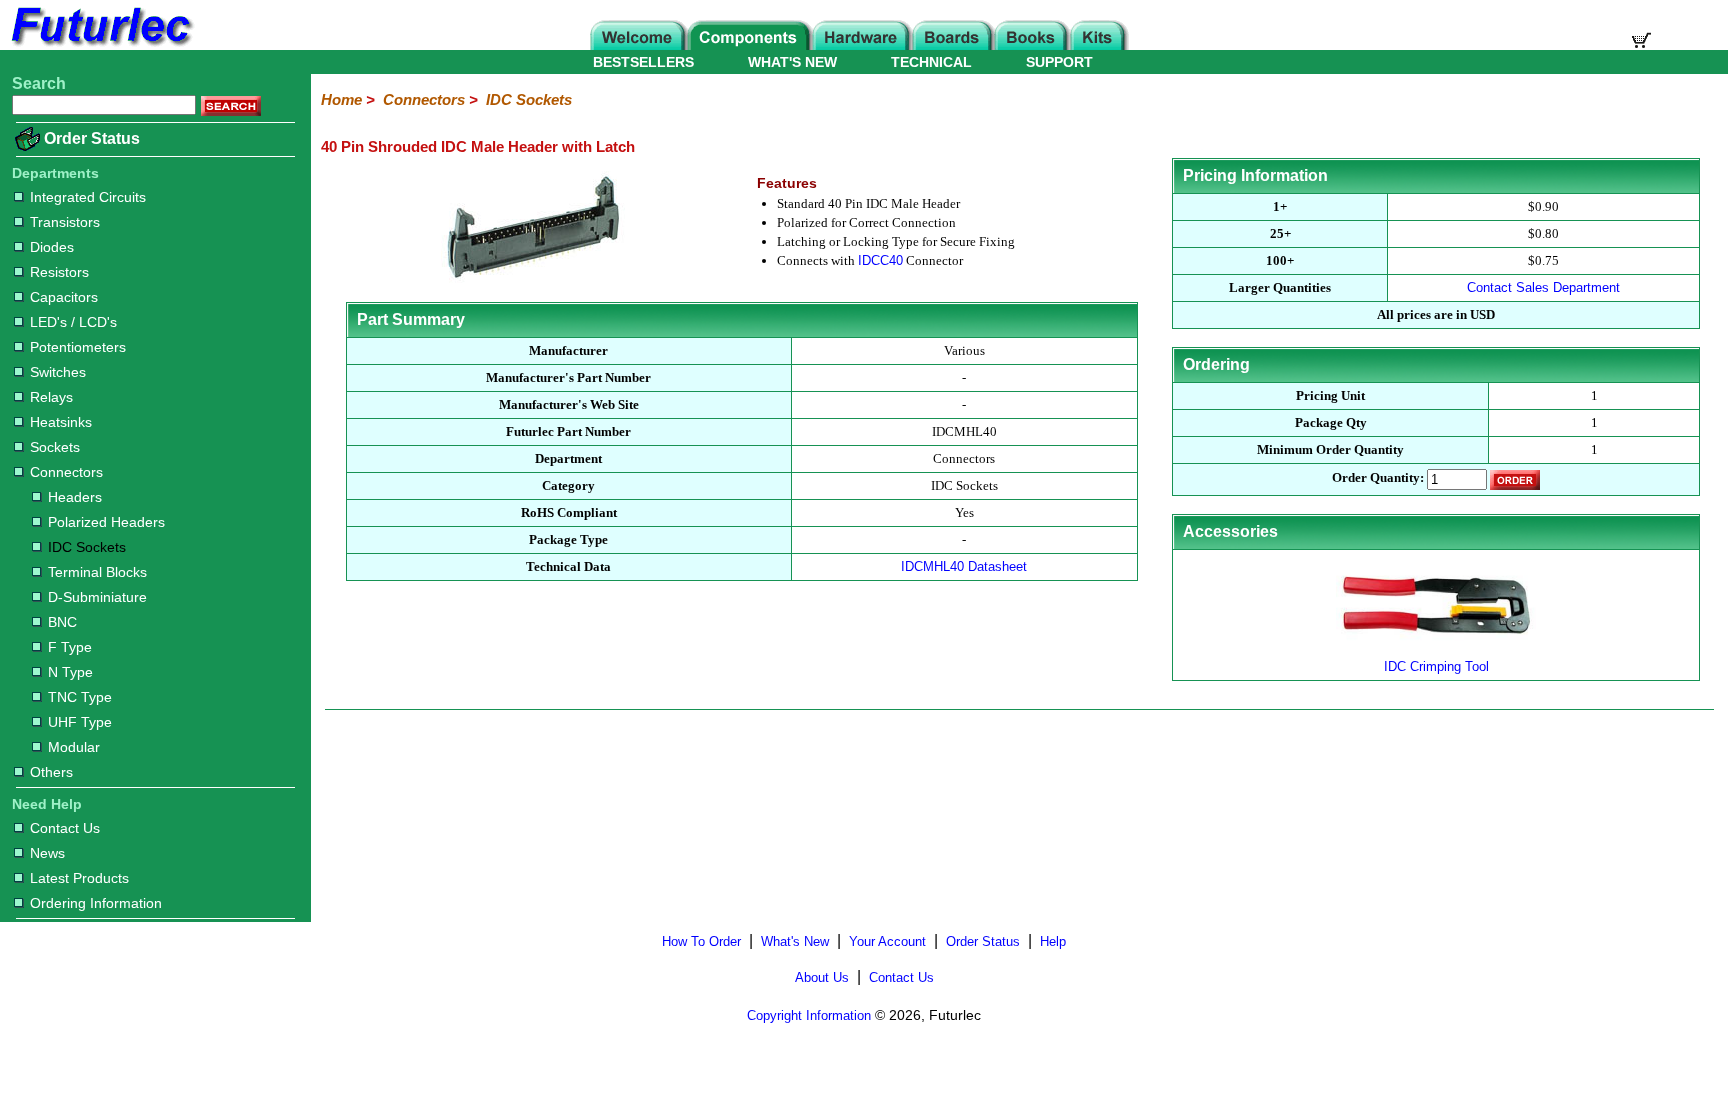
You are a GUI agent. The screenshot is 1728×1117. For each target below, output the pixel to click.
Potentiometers (78, 347)
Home (341, 99)
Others (51, 772)
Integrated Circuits (88, 197)
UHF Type (80, 722)
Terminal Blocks (97, 572)
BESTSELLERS (643, 62)
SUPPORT (1059, 62)
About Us (822, 977)
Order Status (92, 138)
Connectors (66, 472)
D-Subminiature (97, 597)
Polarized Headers (106, 522)
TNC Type (80, 697)
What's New (795, 941)
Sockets (55, 447)
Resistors (59, 272)
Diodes (52, 247)
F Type (70, 647)
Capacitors (64, 297)
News (47, 853)
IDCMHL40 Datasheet (964, 566)
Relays (51, 397)
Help (1053, 941)
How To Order (701, 941)
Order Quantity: (1378, 478)
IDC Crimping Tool (1436, 666)
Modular (74, 747)
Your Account (887, 941)
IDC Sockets (87, 547)
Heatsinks (61, 422)
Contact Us (65, 828)
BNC (62, 622)
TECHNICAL (931, 62)
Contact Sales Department (1543, 287)
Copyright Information (809, 1015)
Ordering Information (96, 903)
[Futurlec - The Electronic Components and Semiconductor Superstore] (100, 44)
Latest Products (79, 878)
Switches (58, 372)
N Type (70, 672)
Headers (75, 497)
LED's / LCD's (73, 322)
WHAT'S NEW (792, 62)
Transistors (65, 222)
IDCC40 (880, 260)
